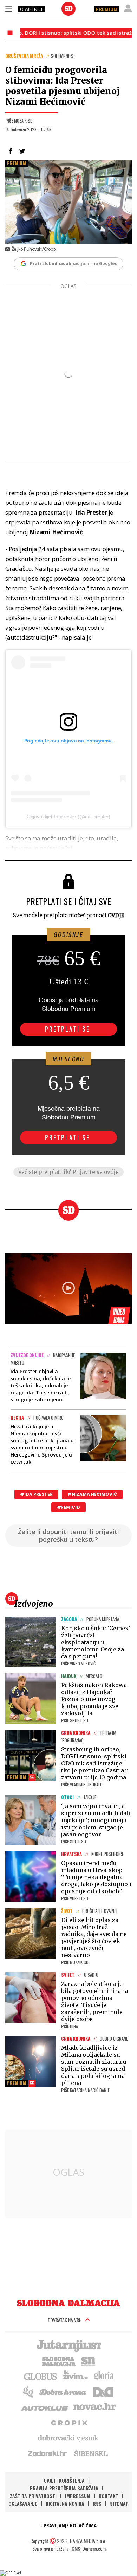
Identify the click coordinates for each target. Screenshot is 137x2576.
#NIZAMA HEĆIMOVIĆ (92, 1494)
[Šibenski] (91, 2453)
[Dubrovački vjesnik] (68, 2438)
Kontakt (109, 2496)
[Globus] (41, 2376)
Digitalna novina (65, 2504)
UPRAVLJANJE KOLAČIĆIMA (68, 2526)
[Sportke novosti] (89, 2360)
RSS (97, 2504)
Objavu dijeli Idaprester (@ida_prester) (68, 817)
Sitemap (119, 2504)
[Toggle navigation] (9, 9)
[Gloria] (103, 2376)
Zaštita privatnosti (33, 2496)
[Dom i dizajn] (103, 2391)
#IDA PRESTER (36, 1494)
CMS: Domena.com (89, 2548)
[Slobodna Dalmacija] (68, 9)
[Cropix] (69, 2422)
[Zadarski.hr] (48, 2453)
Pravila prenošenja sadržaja (64, 2488)
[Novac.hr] (94, 2407)
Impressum (78, 2496)
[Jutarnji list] (68, 2345)
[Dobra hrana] (63, 2391)
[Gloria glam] (29, 2391)
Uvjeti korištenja (64, 2480)
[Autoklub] (45, 2407)
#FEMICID (68, 1507)
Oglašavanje (23, 2504)
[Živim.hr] (76, 2376)
